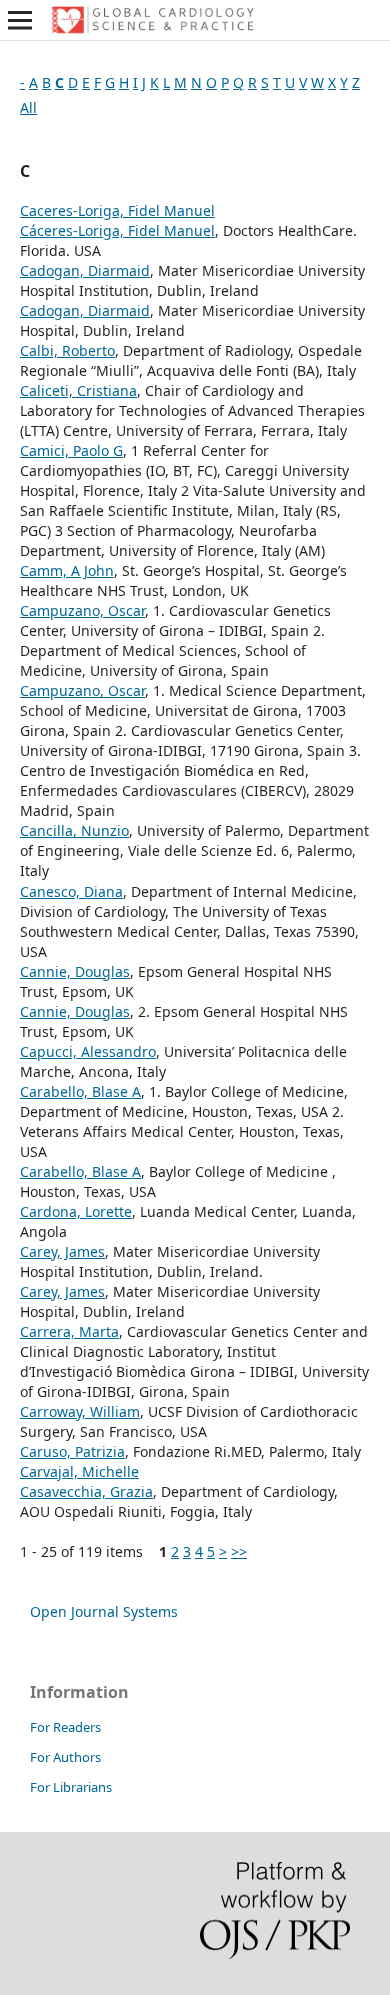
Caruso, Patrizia (72, 1451)
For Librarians (71, 1787)
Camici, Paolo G (71, 450)
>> (239, 1551)
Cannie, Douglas (75, 971)
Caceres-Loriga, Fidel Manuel (117, 210)
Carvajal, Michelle (79, 1471)
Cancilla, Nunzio (74, 830)
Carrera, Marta (69, 1331)
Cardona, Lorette (76, 1211)
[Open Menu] (20, 20)
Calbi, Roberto (67, 350)
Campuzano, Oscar (82, 610)
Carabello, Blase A (80, 1091)
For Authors (65, 1757)
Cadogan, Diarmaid (85, 270)
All (28, 107)
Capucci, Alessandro (88, 1051)
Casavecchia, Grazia (86, 1491)
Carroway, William (80, 1411)
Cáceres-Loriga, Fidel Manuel (117, 230)
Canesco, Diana (71, 891)
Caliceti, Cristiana (78, 390)
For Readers (65, 1727)
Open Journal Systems (104, 1611)
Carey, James (62, 1251)
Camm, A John (67, 570)
